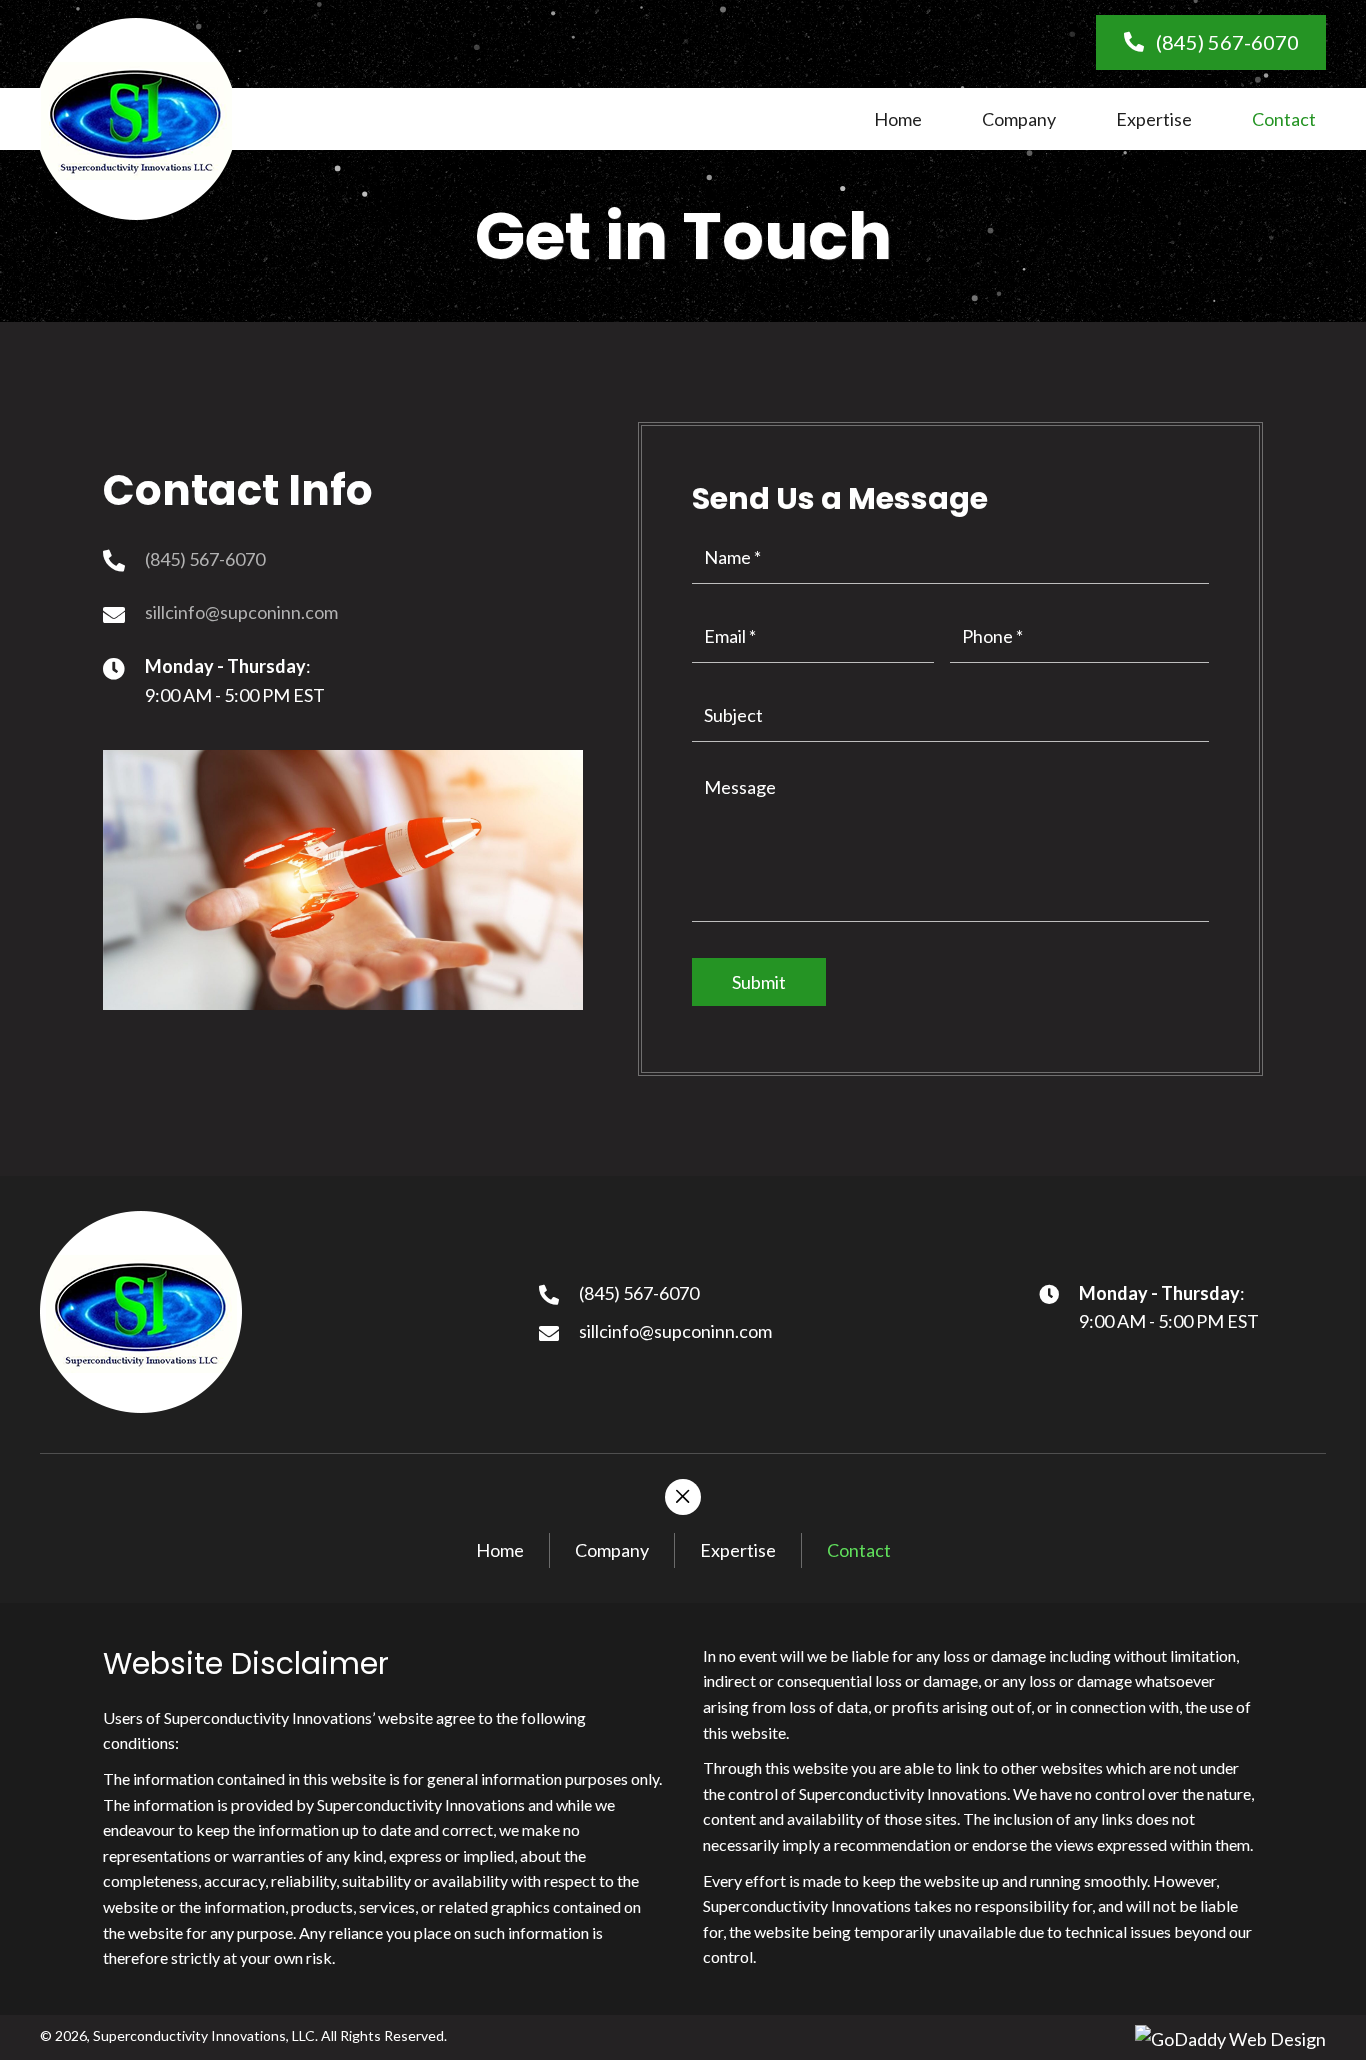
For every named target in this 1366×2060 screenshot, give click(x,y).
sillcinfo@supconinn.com (241, 612)
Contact (859, 1550)
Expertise (738, 1550)
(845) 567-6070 (205, 559)
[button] (1211, 42)
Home (500, 1550)
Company (612, 1550)
